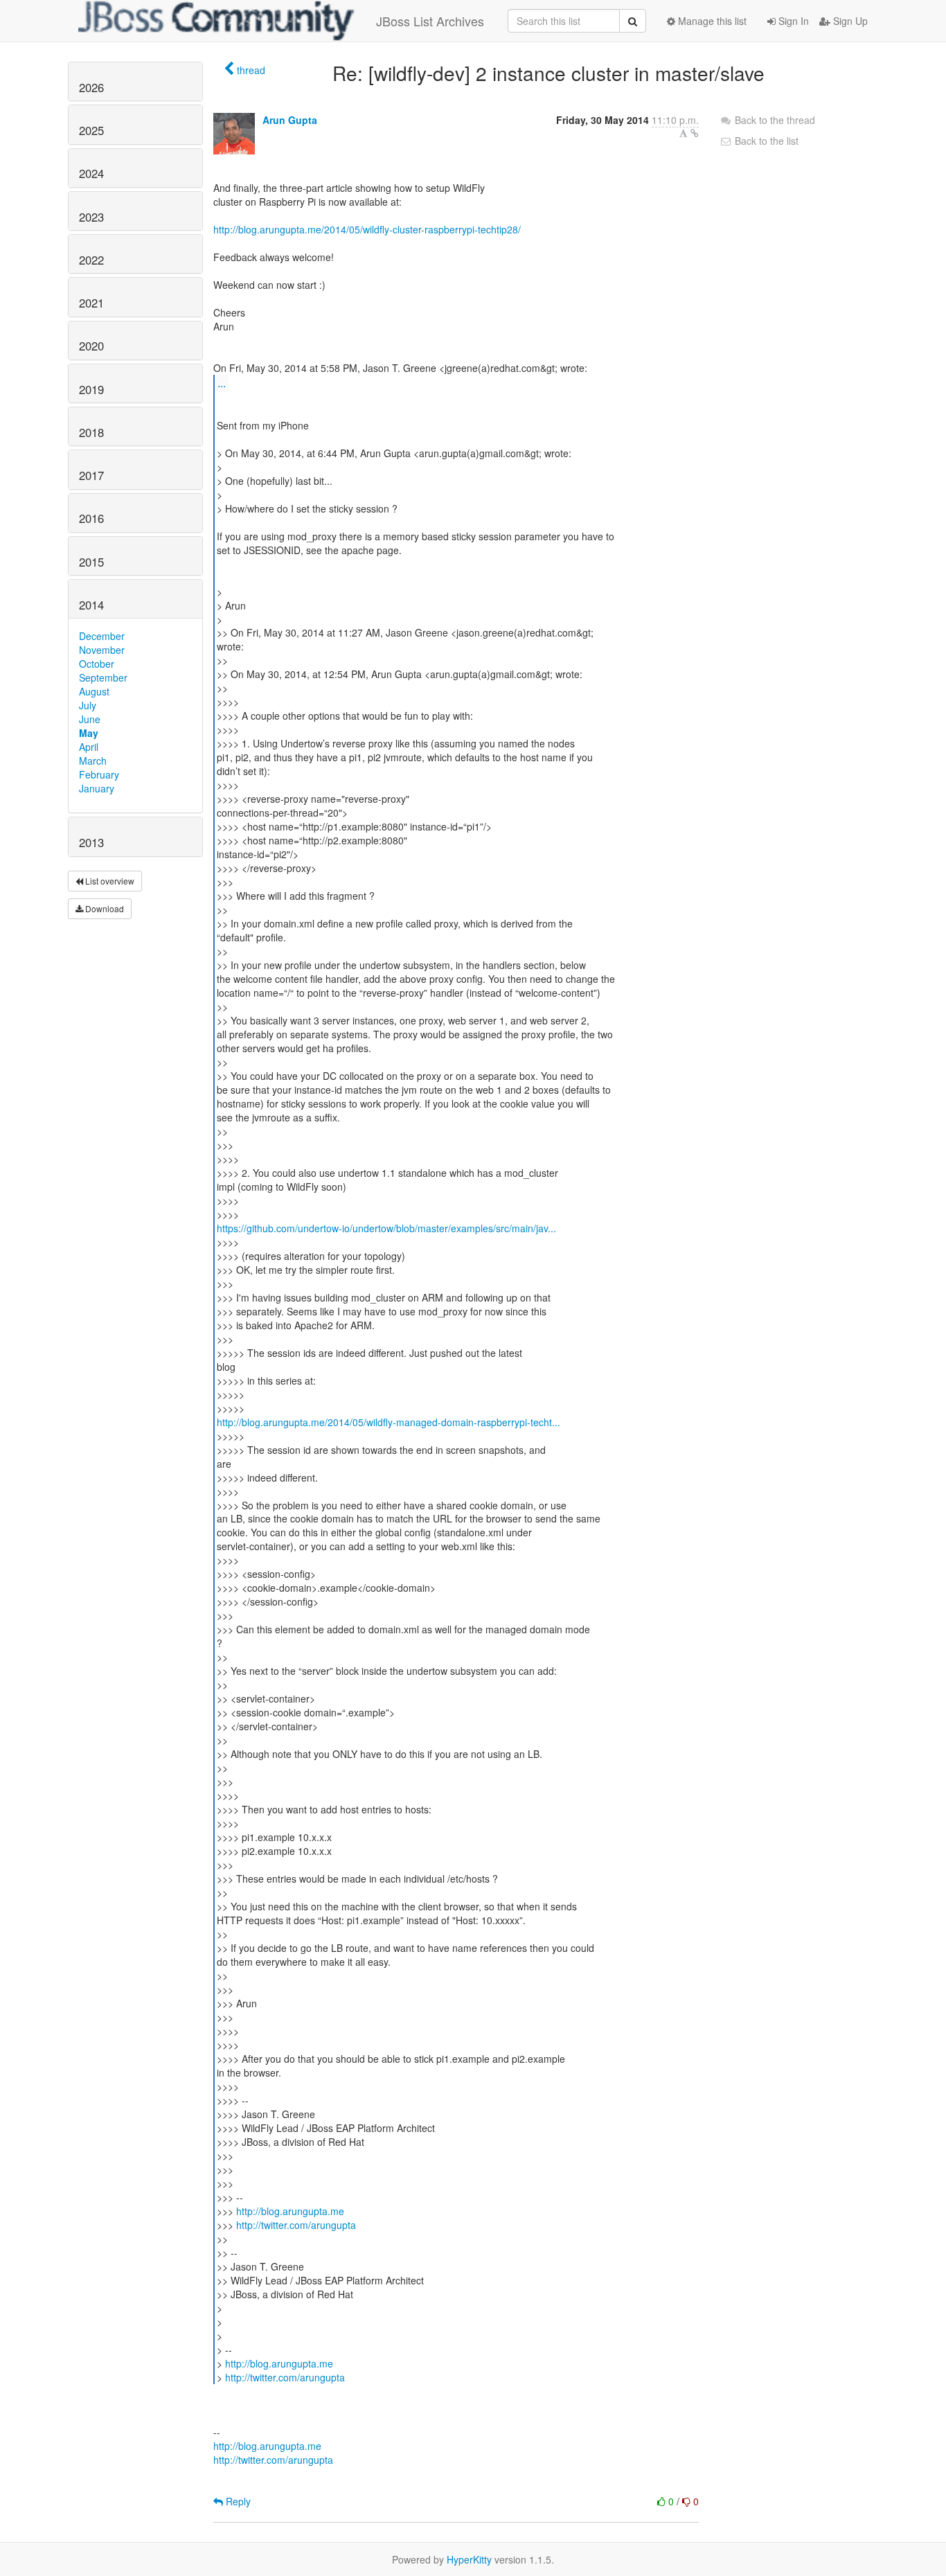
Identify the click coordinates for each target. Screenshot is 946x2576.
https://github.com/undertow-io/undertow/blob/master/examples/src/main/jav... (386, 1228)
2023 (91, 217)
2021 (91, 303)
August (94, 691)
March (93, 761)
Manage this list (711, 21)
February (99, 774)
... (222, 383)
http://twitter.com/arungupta (296, 2225)
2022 (91, 260)
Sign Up (849, 21)
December (102, 636)
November (102, 650)
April (89, 747)
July (88, 705)
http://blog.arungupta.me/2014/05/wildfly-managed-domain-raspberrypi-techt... (389, 1422)
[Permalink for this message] (695, 133)
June (90, 719)
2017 (91, 475)
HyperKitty (469, 2559)
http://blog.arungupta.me (290, 2211)
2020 (91, 346)
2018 (91, 432)
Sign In (792, 21)
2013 (91, 842)
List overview (109, 881)
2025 (91, 130)
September (103, 677)
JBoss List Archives (430, 21)
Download (104, 908)
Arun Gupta (290, 120)
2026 (91, 87)
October (97, 664)
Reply (237, 2501)
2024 (91, 173)
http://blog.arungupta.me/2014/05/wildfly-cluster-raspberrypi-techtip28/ (367, 229)
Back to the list (765, 141)
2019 (91, 389)
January (97, 788)
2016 (91, 518)
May (89, 733)
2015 (91, 562)
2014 (91, 605)
